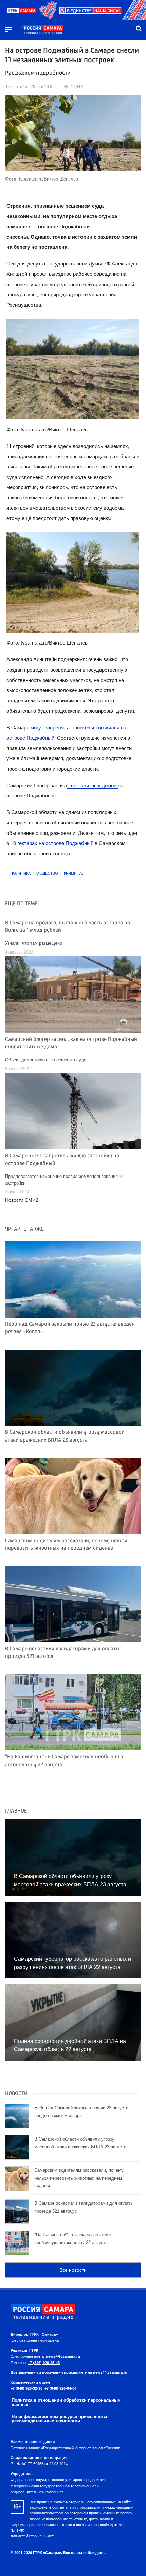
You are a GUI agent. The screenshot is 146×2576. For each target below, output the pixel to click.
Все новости (73, 2270)
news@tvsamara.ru (63, 2356)
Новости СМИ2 (22, 1200)
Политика (20, 873)
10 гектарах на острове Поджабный (52, 843)
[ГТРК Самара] (43, 30)
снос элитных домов (92, 785)
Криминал (74, 873)
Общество (47, 873)
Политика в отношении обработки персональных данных (66, 2402)
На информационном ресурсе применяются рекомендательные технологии (60, 2419)
